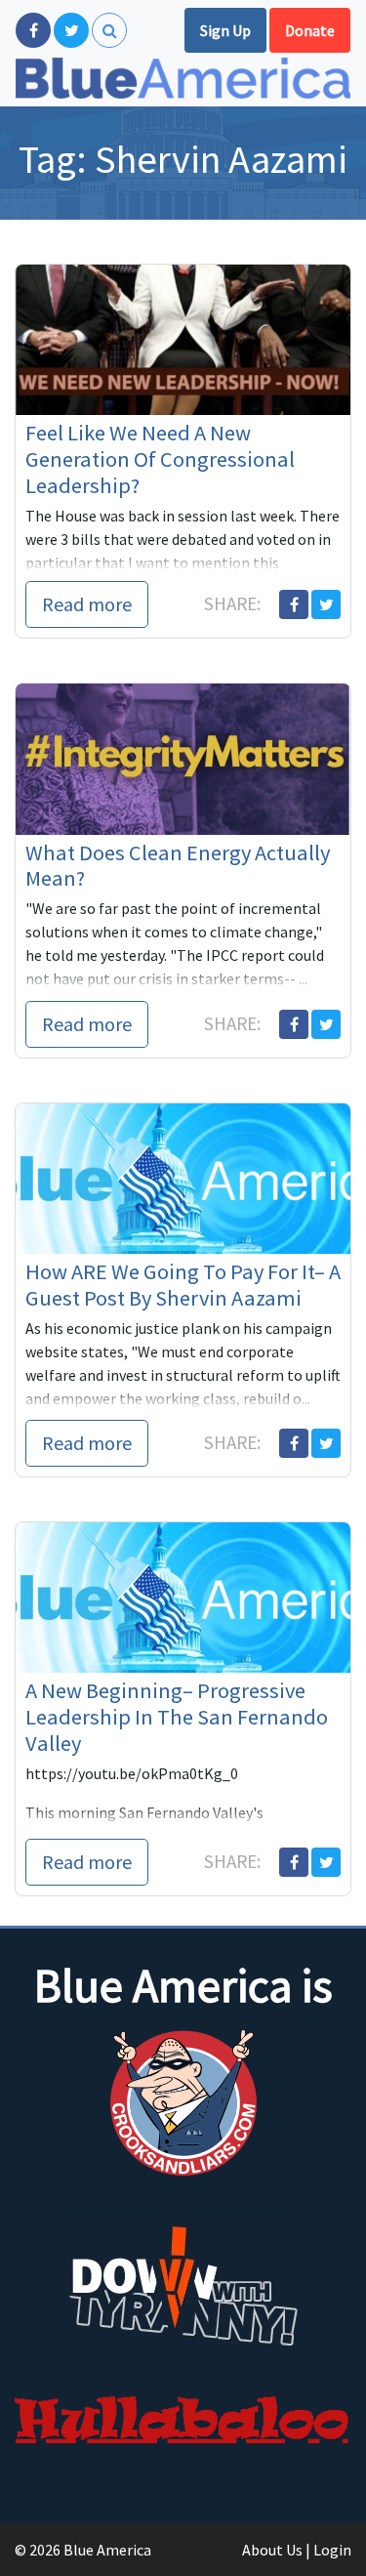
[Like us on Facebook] (33, 30)
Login (332, 2550)
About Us (272, 2550)
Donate (310, 30)
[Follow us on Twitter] (71, 30)
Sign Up (225, 30)
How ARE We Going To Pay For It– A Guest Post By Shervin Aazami (183, 1285)
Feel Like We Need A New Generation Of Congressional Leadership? (160, 459)
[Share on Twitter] (326, 604)
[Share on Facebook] (294, 604)
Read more (87, 604)
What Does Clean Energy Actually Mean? (178, 866)
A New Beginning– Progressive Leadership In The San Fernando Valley (177, 1717)
